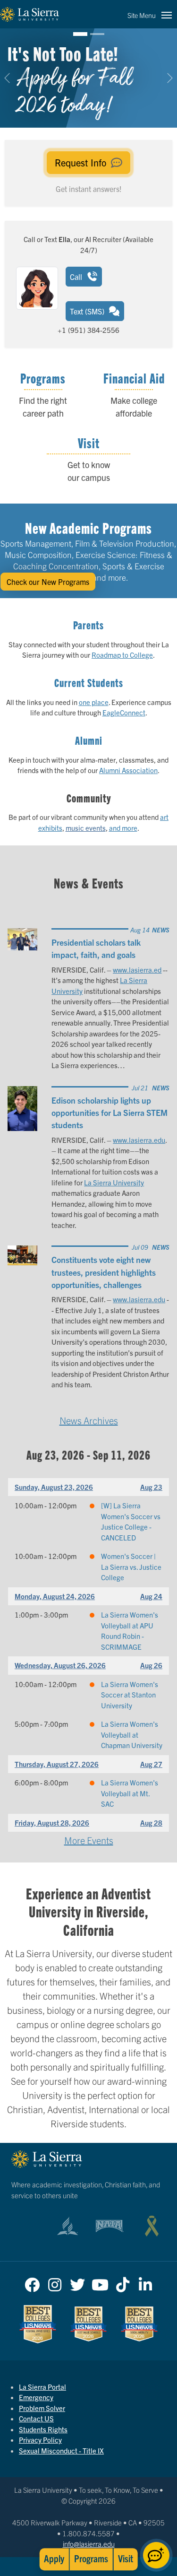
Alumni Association (128, 770)
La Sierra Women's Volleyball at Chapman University (132, 1734)
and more (123, 828)
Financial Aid (134, 378)
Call (77, 277)
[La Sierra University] (29, 14)
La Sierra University (114, 1182)
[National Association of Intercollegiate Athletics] (110, 2226)
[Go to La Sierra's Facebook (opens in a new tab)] (32, 2282)
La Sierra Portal (42, 2387)
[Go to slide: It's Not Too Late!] (80, 34)
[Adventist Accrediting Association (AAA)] (67, 2226)
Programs (91, 2558)
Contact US (36, 2418)
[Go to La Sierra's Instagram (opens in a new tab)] (55, 2282)
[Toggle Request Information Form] (156, 2555)
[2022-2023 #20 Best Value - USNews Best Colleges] (89, 2324)
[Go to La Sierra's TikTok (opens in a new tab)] (123, 2282)
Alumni (89, 740)
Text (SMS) (88, 311)
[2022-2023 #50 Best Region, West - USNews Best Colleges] (38, 2324)
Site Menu (142, 15)
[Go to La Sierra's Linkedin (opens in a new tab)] (145, 2282)
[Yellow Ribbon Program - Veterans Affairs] (152, 2226)
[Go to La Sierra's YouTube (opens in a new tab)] (100, 2282)
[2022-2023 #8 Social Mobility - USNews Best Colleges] (139, 2324)
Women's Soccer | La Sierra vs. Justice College (131, 1566)
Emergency (36, 2397)
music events (86, 828)
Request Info (82, 162)
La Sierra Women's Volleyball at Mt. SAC (130, 1793)
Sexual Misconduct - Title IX (61, 2450)
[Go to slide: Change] (97, 34)
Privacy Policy (40, 2440)
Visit (126, 2558)
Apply (54, 2558)
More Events (89, 1840)
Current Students (89, 682)
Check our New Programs (48, 582)
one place (94, 702)
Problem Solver (42, 2408)
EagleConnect (124, 712)
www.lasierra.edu (139, 1140)
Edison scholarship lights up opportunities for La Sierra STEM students (110, 1112)
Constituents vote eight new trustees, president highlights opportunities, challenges (104, 1272)
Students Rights (43, 2429)
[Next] (165, 78)
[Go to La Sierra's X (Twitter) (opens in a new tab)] (77, 2282)
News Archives (89, 1420)
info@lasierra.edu (89, 2544)
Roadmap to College (122, 655)
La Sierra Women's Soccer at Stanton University (130, 1695)
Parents (88, 625)
